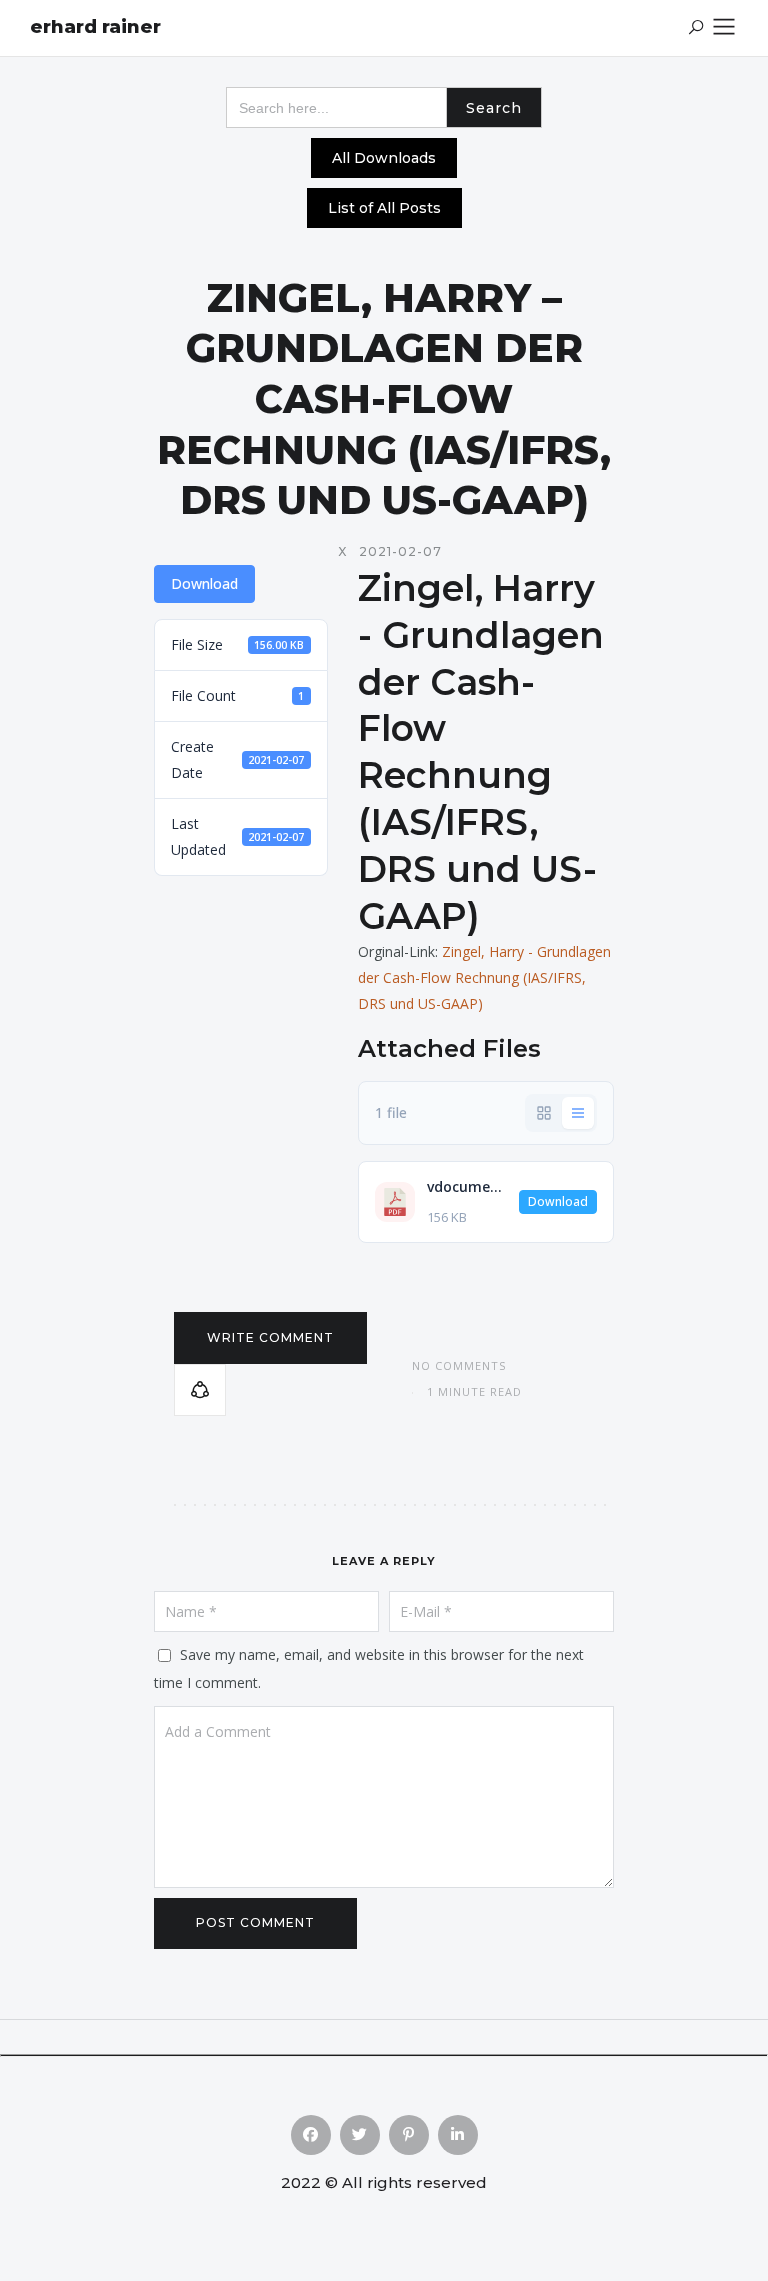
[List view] (578, 1113)
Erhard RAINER (95, 27)
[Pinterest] (409, 2135)
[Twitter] (360, 2135)
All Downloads (384, 158)
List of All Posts (384, 208)
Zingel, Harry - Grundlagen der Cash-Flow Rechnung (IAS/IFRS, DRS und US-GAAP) (484, 977)
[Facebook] (311, 2135)
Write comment (270, 1337)
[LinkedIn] (458, 2135)
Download (204, 583)
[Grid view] (544, 1113)
